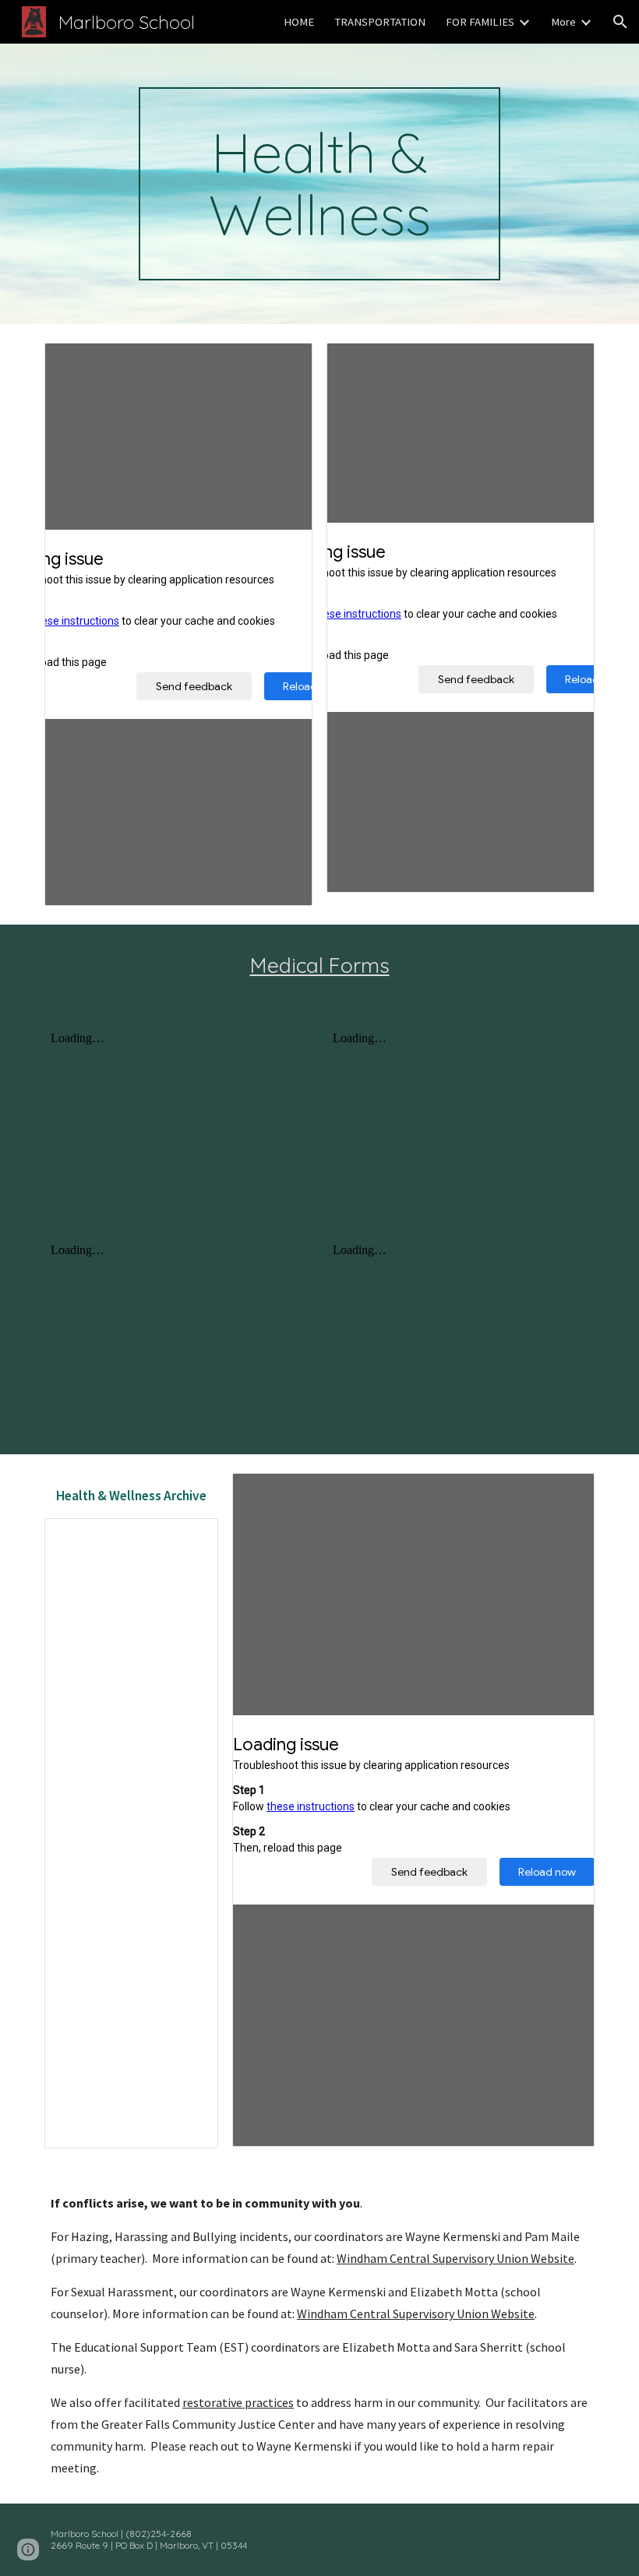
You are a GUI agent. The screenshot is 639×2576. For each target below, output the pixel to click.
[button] (620, 22)
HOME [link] (299, 22)
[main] (320, 184)
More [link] (563, 22)
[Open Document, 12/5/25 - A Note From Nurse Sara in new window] (565, 363)
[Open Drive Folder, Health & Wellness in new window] (189, 1538)
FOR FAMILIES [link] (480, 22)
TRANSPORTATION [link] (380, 22)
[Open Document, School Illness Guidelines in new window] (283, 363)
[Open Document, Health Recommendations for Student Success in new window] (565, 1493)
